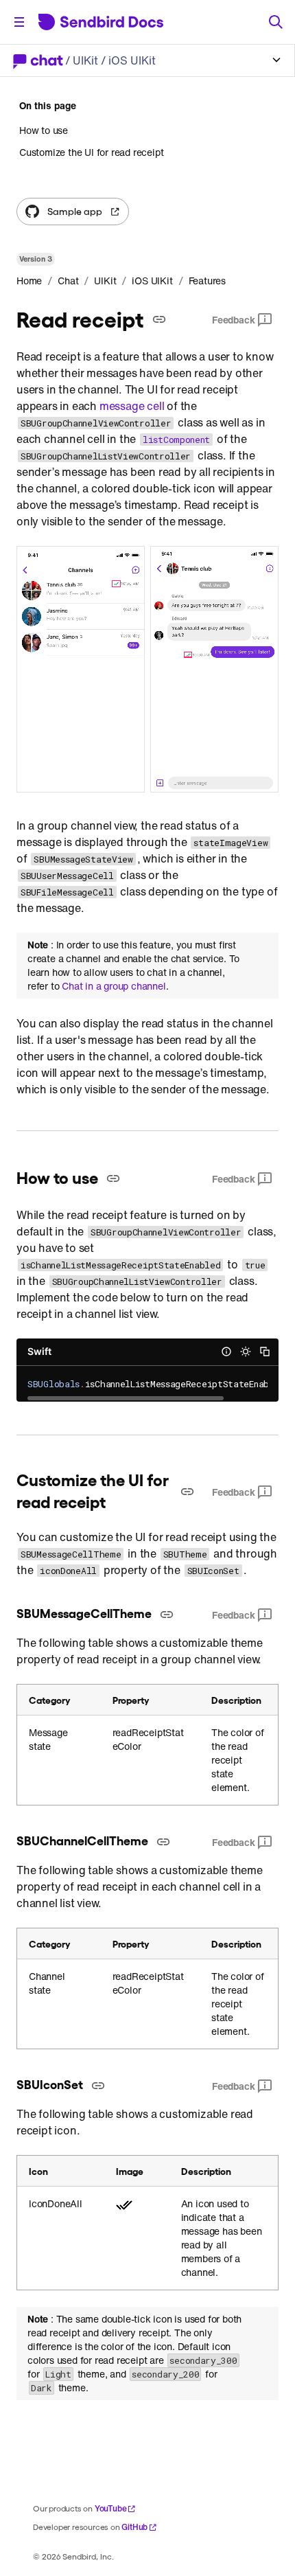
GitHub (134, 2527)
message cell (132, 406)
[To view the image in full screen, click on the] (147, 669)
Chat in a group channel (114, 986)
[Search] (276, 22)
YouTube (111, 2508)
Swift (39, 1351)
